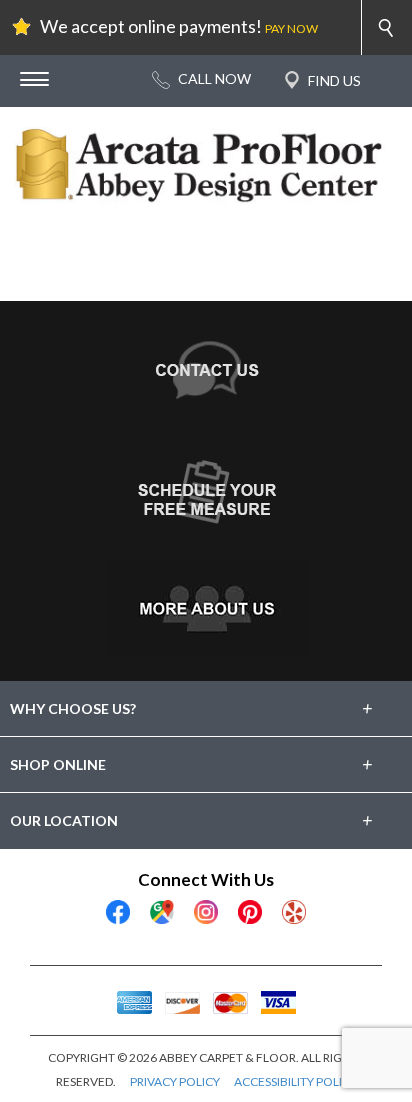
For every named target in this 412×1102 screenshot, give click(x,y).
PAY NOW (291, 28)
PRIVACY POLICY (175, 1081)
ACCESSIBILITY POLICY (295, 1081)
